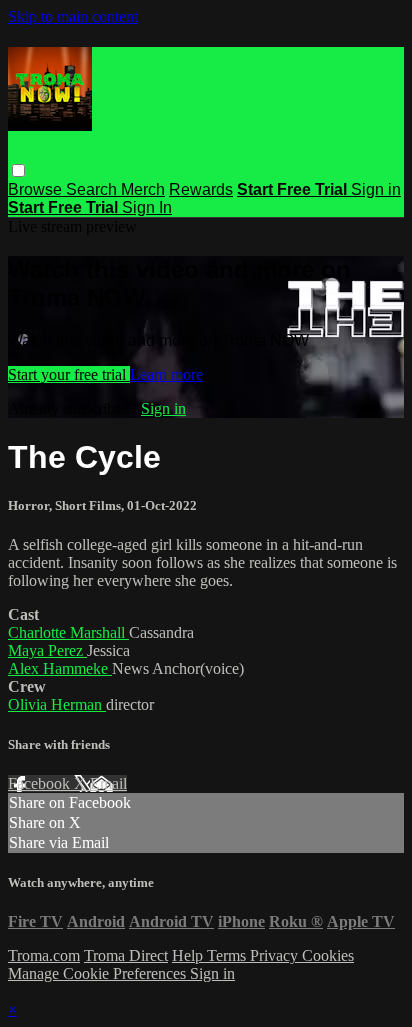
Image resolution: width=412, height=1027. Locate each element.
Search (93, 189)
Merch (143, 189)
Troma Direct (126, 955)
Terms (228, 955)
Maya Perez (47, 650)
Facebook (41, 783)
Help (189, 955)
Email (108, 783)
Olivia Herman (57, 704)
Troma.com (44, 955)
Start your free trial (69, 374)
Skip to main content (73, 16)
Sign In (147, 207)
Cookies (328, 955)
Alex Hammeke (60, 668)
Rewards (201, 189)
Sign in (376, 189)
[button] (18, 170)
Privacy (276, 955)
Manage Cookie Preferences (99, 973)
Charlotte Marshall (68, 632)
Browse (37, 189)
